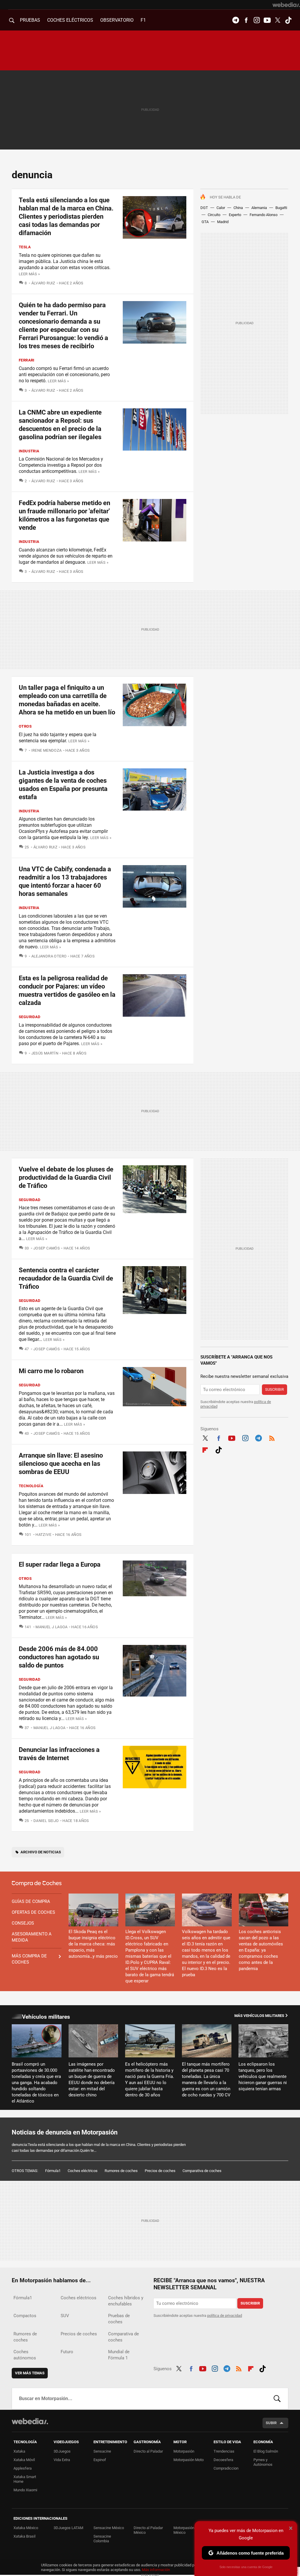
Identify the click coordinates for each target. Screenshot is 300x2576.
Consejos (23, 1923)
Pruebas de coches (119, 2319)
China (238, 208)
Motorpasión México (184, 2530)
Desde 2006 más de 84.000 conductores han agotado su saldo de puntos (59, 1657)
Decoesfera (223, 2460)
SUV (65, 2316)
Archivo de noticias (41, 1852)
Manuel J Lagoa (51, 1627)
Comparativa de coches (202, 2171)
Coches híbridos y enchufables (126, 2301)
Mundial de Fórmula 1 (119, 2355)
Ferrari (27, 360)
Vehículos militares (46, 2017)
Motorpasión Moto (189, 2460)
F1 (143, 20)
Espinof (100, 2460)
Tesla (25, 247)
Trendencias (224, 2451)
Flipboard (205, 1449)
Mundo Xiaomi (25, 2490)
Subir (271, 2423)
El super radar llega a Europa (60, 1564)
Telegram (236, 20)
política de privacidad (225, 2316)
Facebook (246, 20)
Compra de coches (37, 1884)
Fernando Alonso (264, 215)
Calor (221, 208)
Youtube (267, 20)
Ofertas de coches (33, 1912)
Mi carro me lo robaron (51, 1371)
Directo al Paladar (148, 2451)
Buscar (277, 2399)
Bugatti (281, 208)
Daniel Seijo (46, 1821)
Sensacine (102, 2451)
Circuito (214, 215)
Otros (25, 726)
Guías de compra (31, 1901)
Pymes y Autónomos (263, 2462)
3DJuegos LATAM (68, 2528)
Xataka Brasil (24, 2536)
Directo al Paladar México (148, 2530)
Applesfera (23, 2468)
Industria (29, 451)
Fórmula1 (53, 2171)
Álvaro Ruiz (43, 283)
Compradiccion (226, 2468)
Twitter (278, 20)
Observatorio (117, 20)
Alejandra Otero (49, 956)
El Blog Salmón (266, 2451)
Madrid (223, 222)
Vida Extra (62, 2460)
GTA (205, 222)
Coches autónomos (25, 2355)
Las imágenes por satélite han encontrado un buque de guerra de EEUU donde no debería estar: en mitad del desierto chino (92, 2080)
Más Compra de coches (29, 1959)
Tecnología (31, 1486)
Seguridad (30, 1017)
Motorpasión (184, 2451)
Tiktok (288, 20)
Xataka (19, 2451)
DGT (204, 208)
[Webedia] (286, 5)
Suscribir (275, 1389)
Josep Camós (47, 1248)
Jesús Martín (45, 1053)
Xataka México (26, 2528)
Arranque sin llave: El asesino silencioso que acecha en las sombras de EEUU (61, 1464)
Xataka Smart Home (25, 2479)
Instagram (257, 20)
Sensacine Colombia (102, 2539)
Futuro (67, 2352)
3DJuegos (62, 2451)
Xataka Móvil (24, 2460)
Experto (235, 215)
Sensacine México (109, 2528)
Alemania (259, 208)
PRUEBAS (30, 20)
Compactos (25, 2316)
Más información (156, 2570)
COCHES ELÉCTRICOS (70, 20)
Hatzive (43, 1535)
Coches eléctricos (83, 2171)
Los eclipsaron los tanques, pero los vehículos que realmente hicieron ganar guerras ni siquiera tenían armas (263, 2076)
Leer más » (29, 274)
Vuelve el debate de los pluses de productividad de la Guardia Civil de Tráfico (66, 1177)
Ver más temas (30, 2373)
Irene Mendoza (47, 750)
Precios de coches (160, 2171)
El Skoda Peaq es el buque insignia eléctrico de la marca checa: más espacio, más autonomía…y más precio (93, 1944)
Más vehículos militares (259, 2016)
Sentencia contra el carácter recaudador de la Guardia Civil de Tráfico (66, 1278)
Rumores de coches (121, 2171)
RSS (272, 1437)
